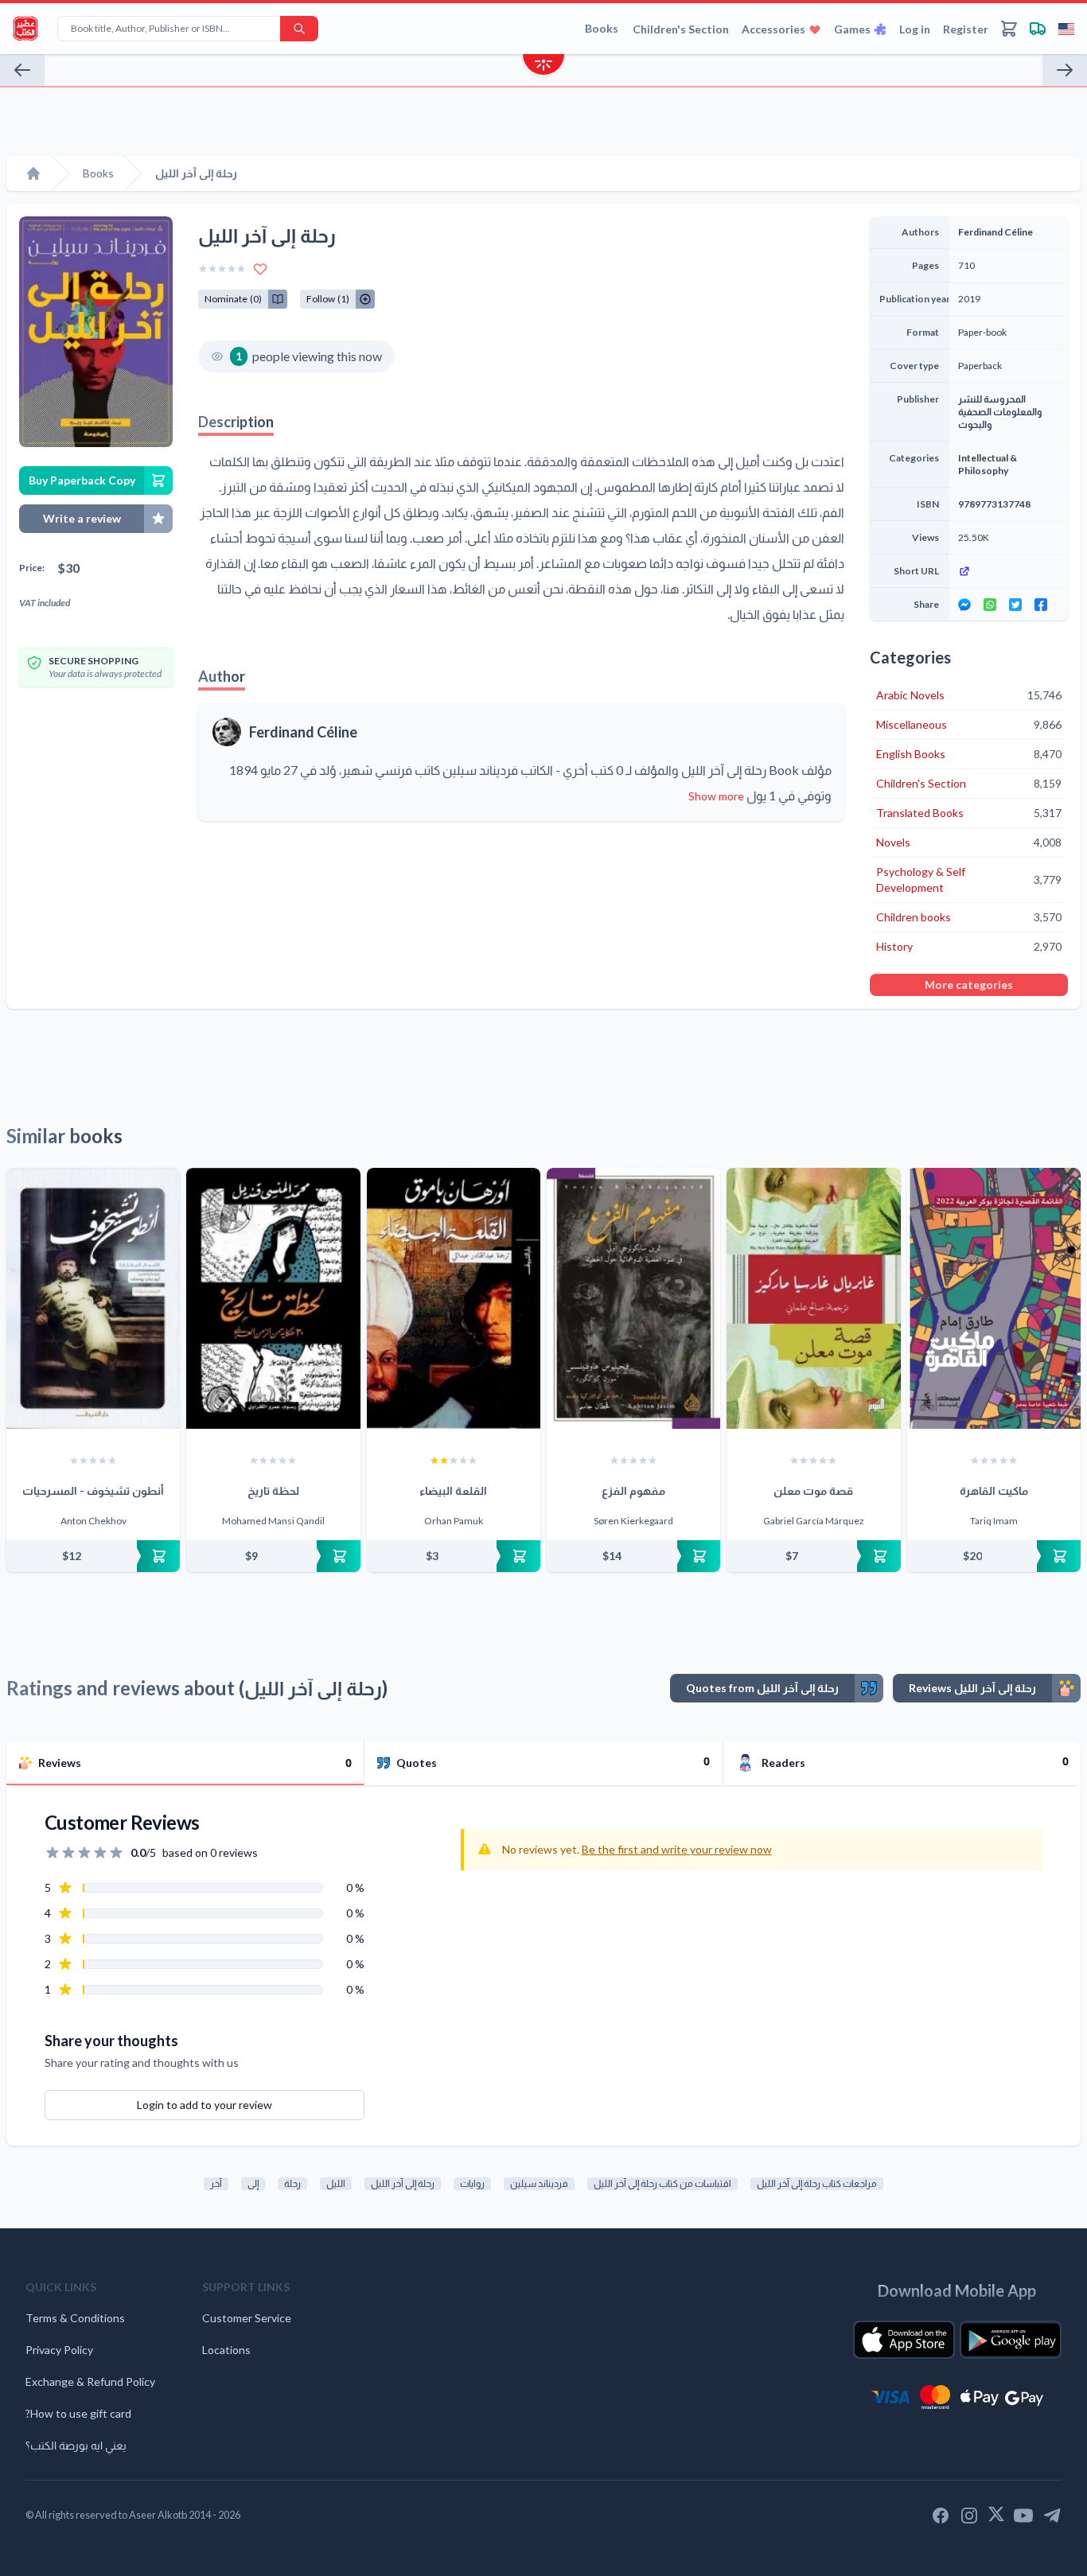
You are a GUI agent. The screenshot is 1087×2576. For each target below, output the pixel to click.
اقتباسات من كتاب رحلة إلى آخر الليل (662, 2183)
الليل (336, 2183)
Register (966, 29)
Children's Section (681, 29)
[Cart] (1009, 29)
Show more (716, 796)
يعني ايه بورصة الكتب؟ (76, 2445)
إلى (253, 2183)
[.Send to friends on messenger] (964, 605)
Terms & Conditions (75, 2318)
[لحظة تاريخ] (273, 1298)
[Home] (33, 173)
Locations (226, 2350)
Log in (915, 29)
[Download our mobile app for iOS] (904, 2340)
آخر (216, 2183)
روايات (472, 2183)
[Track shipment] (1038, 29)
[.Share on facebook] (1041, 605)
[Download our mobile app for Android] (1011, 2340)
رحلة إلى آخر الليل (403, 2183)
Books (602, 28)
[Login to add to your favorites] (260, 269)
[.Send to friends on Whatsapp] (990, 605)
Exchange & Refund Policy (90, 2381)
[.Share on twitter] (1015, 605)
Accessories (773, 29)
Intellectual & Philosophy (988, 464)
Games (852, 29)
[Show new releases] (543, 66)
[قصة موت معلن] (813, 1298)
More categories (969, 984)
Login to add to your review (205, 2105)
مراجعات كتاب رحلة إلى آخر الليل (817, 2183)
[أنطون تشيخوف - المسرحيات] (93, 1298)
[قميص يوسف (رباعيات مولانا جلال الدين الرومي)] (1065, 70)
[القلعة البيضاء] (454, 1298)
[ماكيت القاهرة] (994, 1298)
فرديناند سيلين (539, 2183)
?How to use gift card (78, 2413)
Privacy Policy (59, 2350)
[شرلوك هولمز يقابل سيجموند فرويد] (22, 70)
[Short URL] (1008, 571)
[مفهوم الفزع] (633, 1298)
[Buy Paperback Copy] (93, 1556)
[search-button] (299, 29)
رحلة (292, 2183)
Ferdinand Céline (303, 732)
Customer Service (247, 2318)
